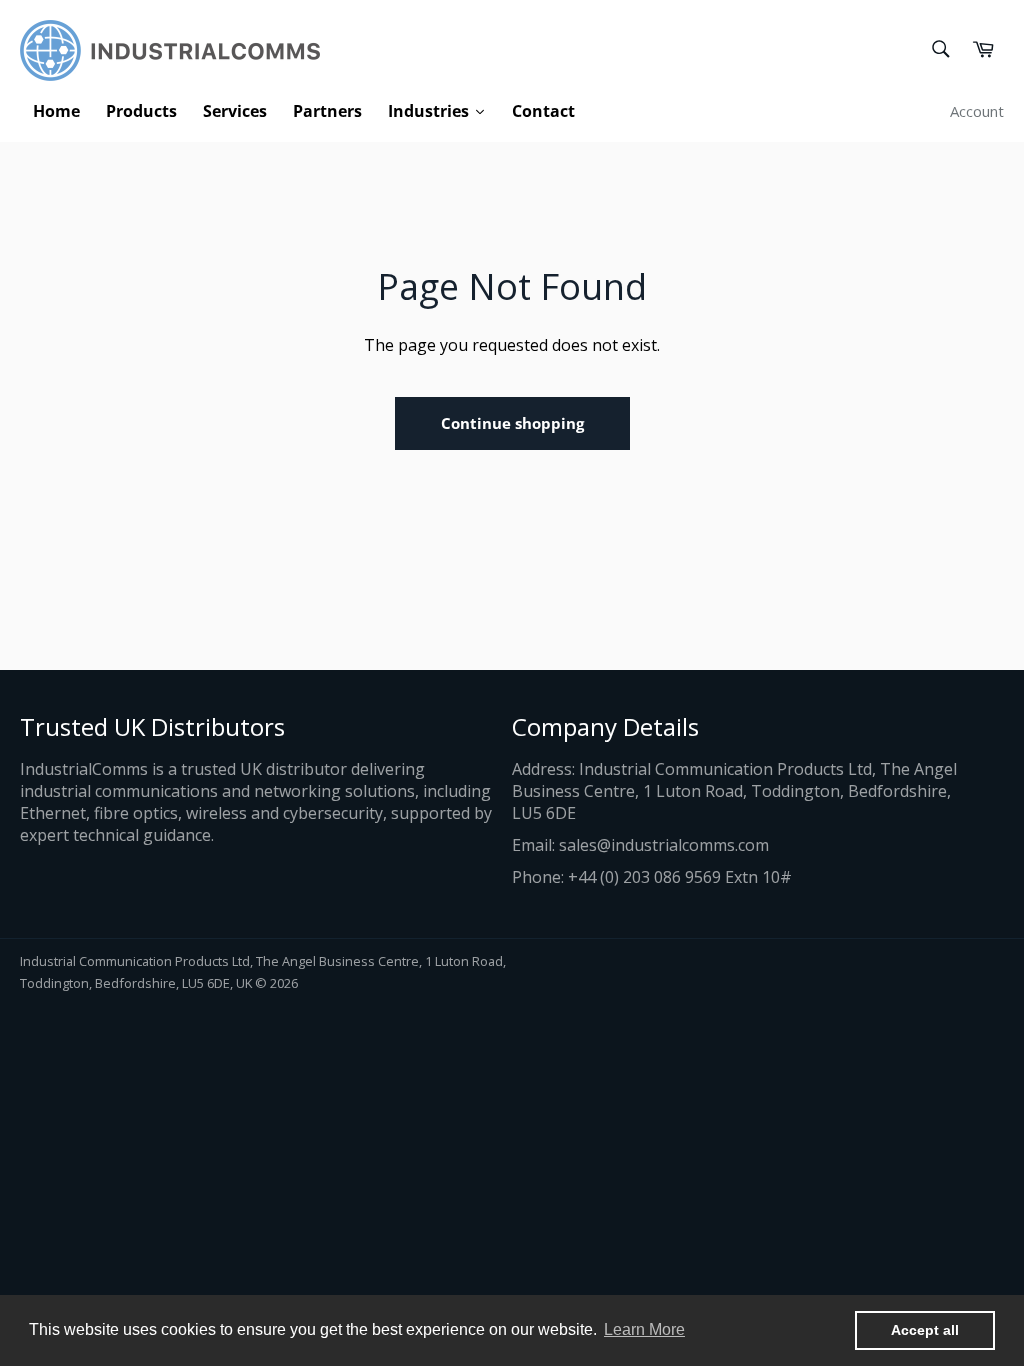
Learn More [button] (644, 1329)
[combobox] (939, 50)
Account (977, 111)
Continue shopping (512, 423)
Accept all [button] (925, 1330)
